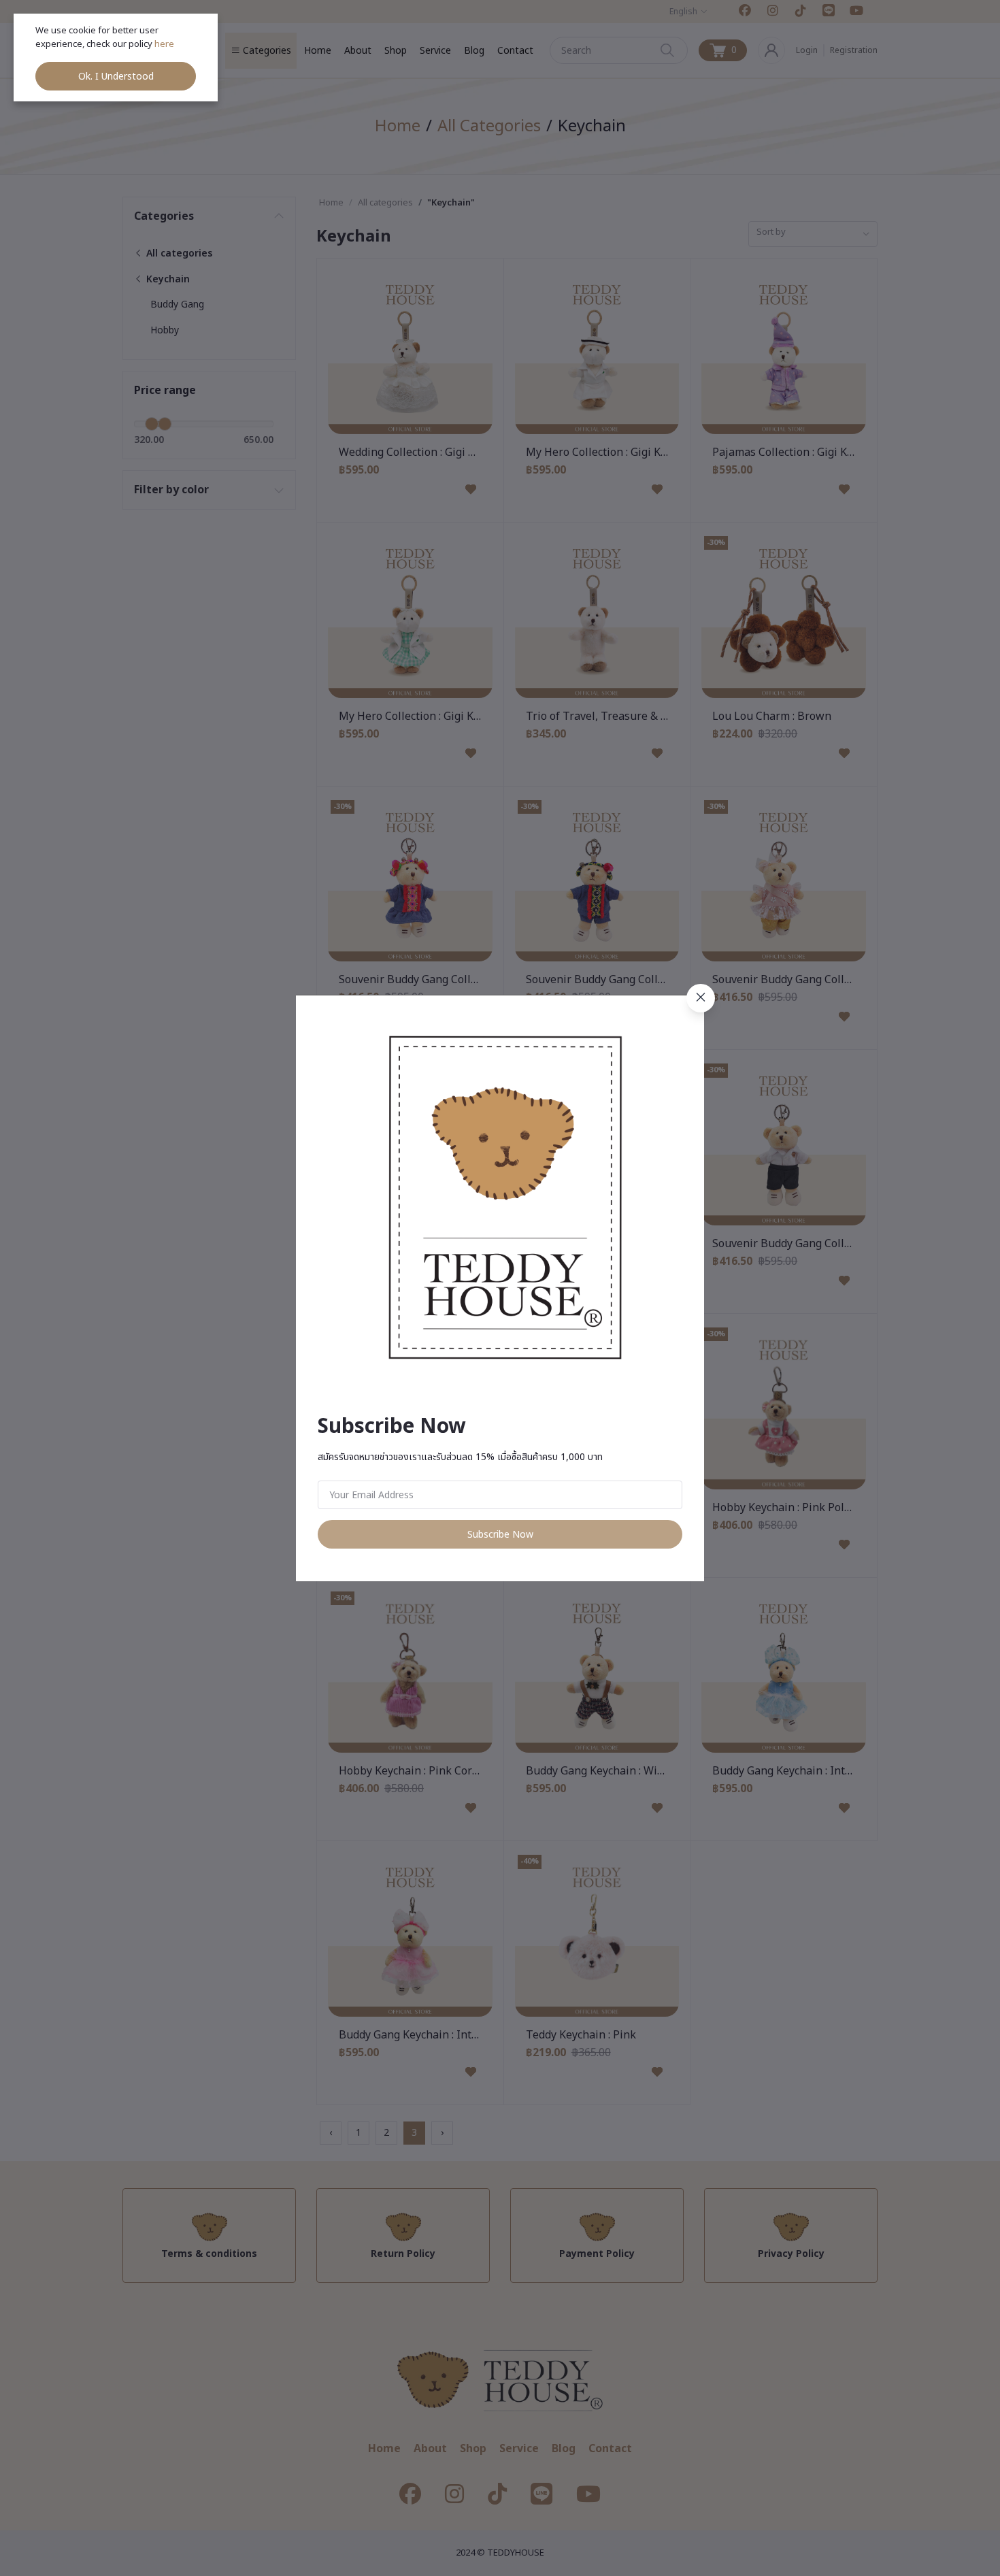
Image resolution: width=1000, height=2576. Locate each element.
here (165, 44)
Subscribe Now (500, 1535)
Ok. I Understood (116, 77)
